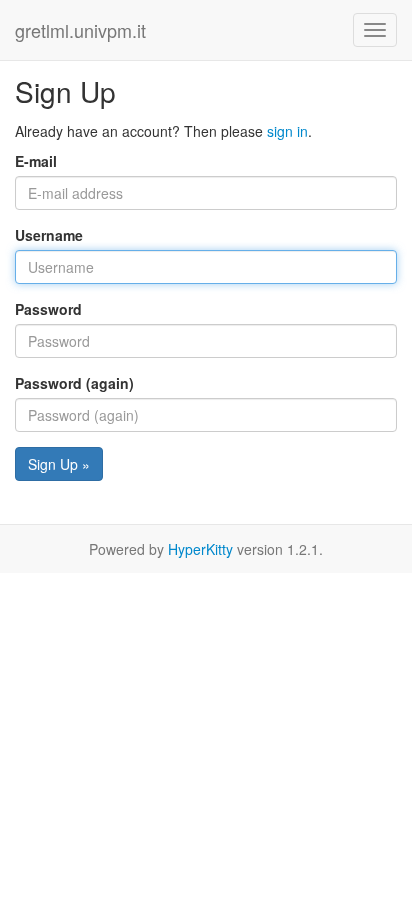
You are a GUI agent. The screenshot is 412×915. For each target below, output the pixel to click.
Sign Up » (59, 464)
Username (49, 235)
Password (48, 309)
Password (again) (74, 383)
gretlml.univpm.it (80, 30)
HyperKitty (200, 549)
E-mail (36, 161)
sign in (287, 131)
